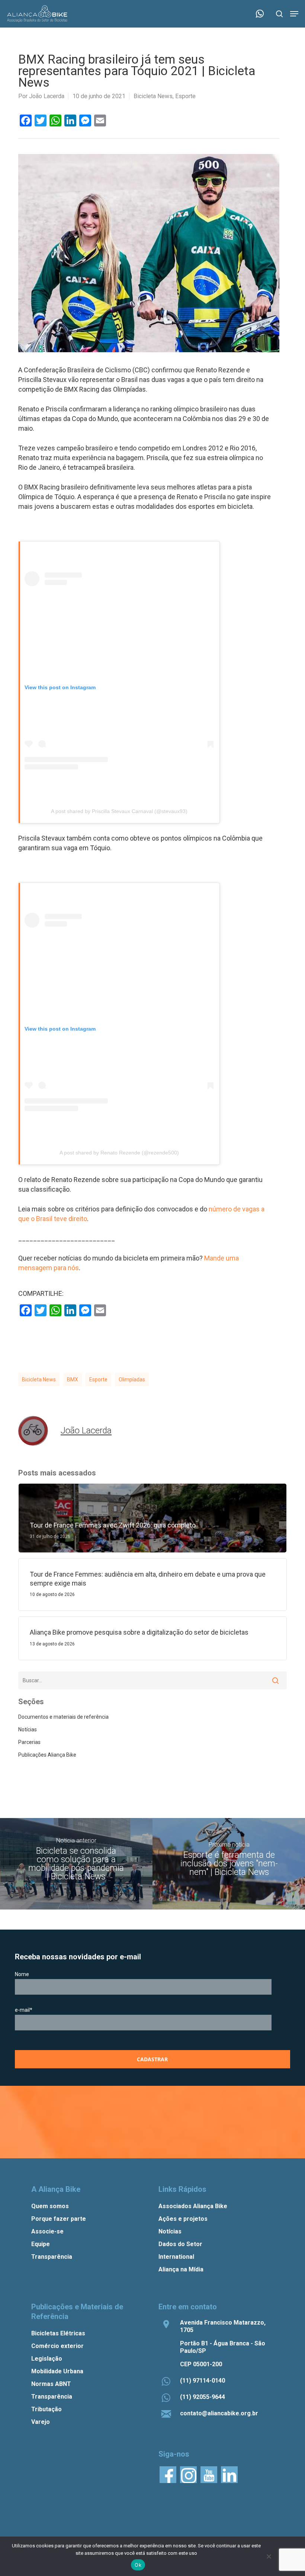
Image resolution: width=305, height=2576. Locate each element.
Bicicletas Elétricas (58, 2333)
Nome (22, 1974)
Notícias (28, 1729)
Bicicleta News (153, 96)
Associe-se (47, 2231)
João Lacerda (47, 96)
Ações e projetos (183, 2219)
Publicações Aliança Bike (47, 1755)
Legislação (47, 2359)
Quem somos (50, 2206)
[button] (294, 14)
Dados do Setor (180, 2244)
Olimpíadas (132, 1379)
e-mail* (24, 2010)
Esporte (185, 96)
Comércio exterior (57, 2346)
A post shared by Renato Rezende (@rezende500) (119, 1153)
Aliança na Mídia (181, 2269)
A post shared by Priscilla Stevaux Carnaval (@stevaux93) (119, 811)
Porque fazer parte (59, 2219)
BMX (73, 1379)
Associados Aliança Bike (193, 2206)
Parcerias (29, 1742)
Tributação (46, 2409)
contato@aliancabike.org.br (219, 2413)
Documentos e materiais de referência (63, 1717)
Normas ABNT (51, 2384)
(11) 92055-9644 (203, 2397)
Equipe (41, 2244)
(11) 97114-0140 (203, 2381)
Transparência (52, 2257)
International (176, 2257)
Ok (138, 2565)
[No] (269, 2556)
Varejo (41, 2422)
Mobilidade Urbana (57, 2371)
